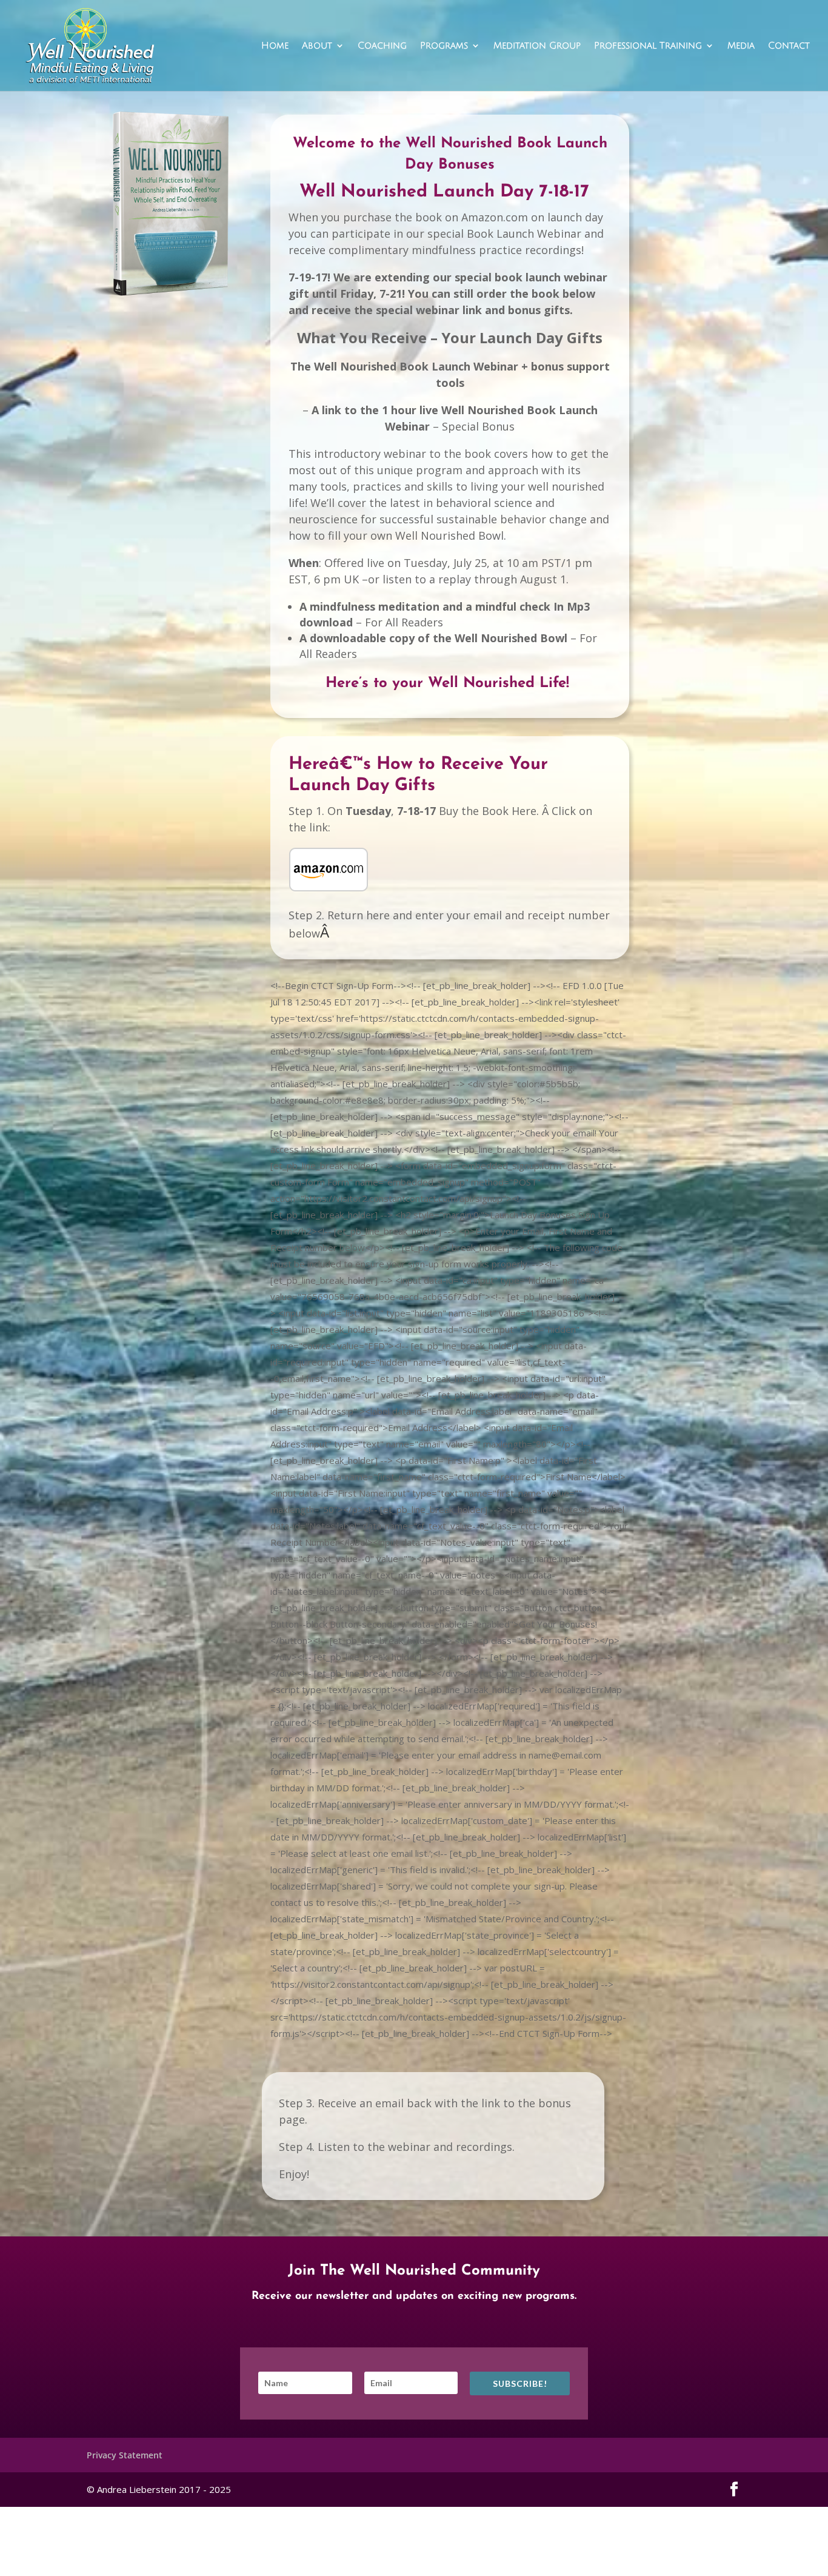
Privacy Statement (125, 2455)
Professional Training (648, 46)
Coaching (382, 46)
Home (275, 46)
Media (741, 46)
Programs (444, 46)
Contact (789, 46)
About (317, 46)
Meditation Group (537, 46)
